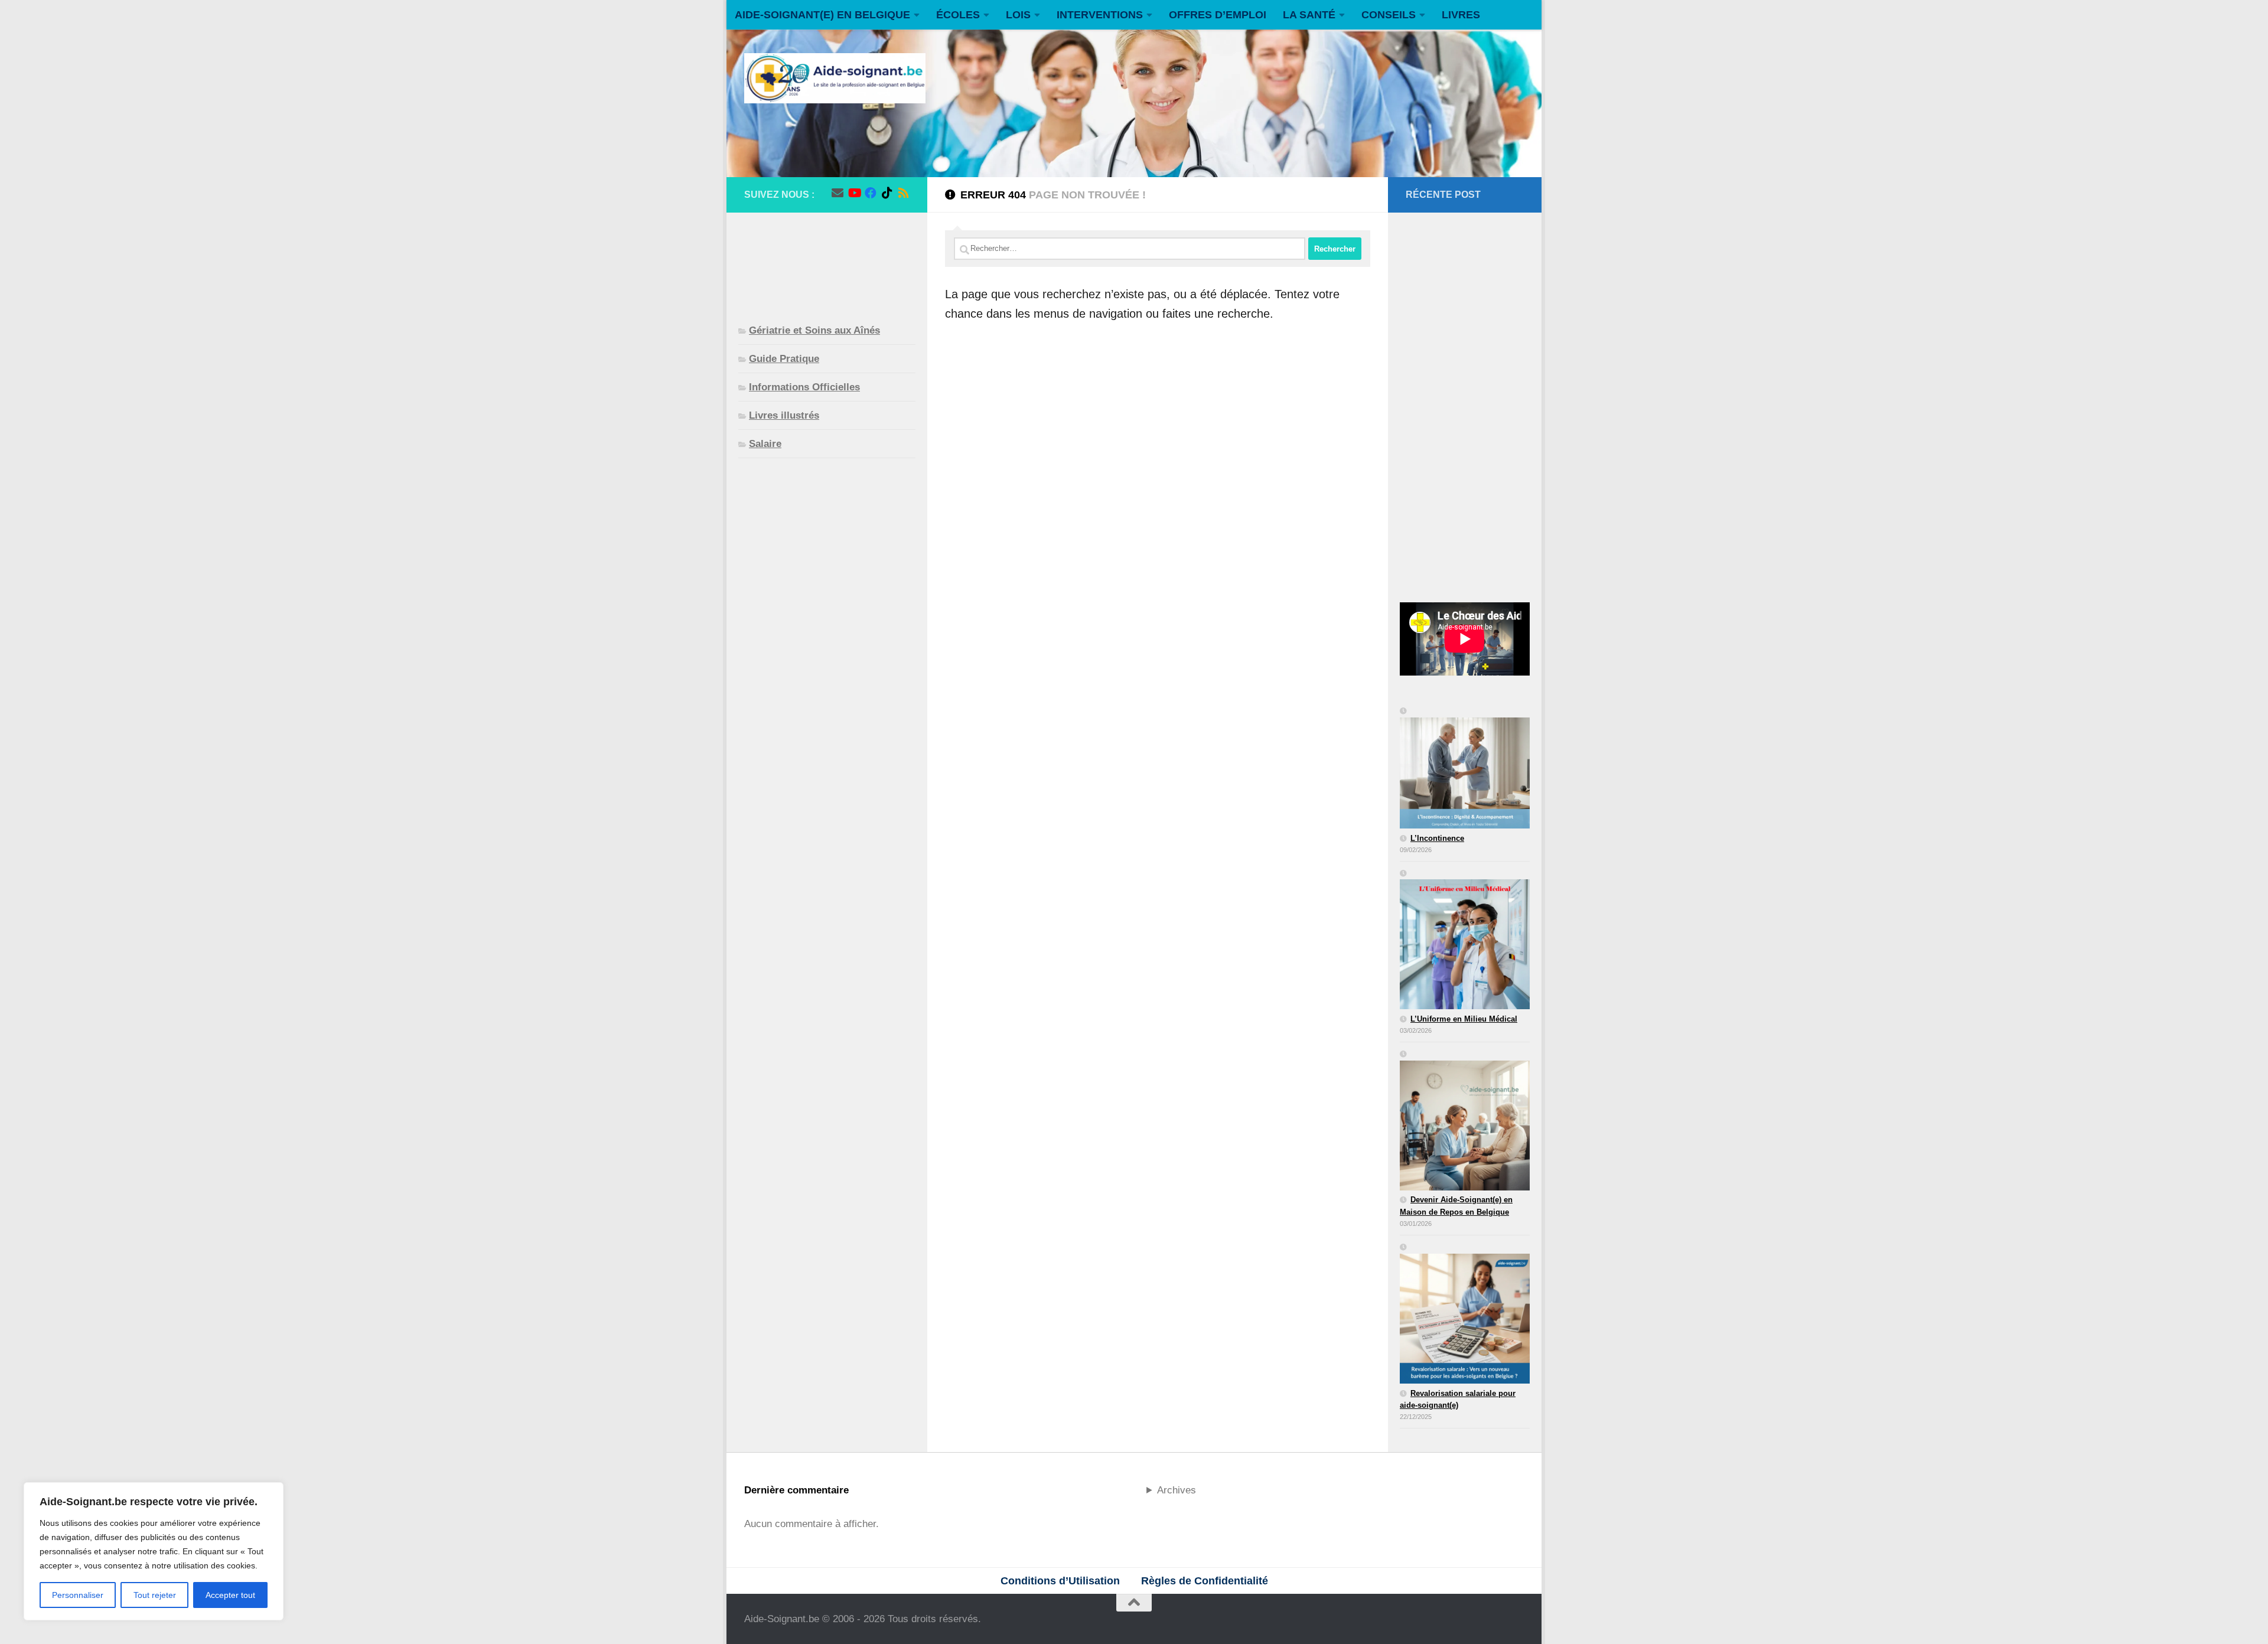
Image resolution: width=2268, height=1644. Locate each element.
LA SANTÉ (1309, 15)
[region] (154, 1551)
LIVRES (1461, 15)
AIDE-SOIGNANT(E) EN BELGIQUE (822, 15)
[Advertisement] (827, 259)
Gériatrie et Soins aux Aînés (814, 330)
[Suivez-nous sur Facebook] (871, 193)
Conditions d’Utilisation (1060, 1581)
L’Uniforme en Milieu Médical (1464, 1019)
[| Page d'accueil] (835, 78)
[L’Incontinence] (1465, 769)
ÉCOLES (958, 15)
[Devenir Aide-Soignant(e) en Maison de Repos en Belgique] (1465, 1121)
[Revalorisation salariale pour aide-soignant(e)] (1465, 1314)
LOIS (1018, 15)
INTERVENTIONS (1100, 15)
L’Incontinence (1437, 838)
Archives (1177, 1490)
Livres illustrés (784, 415)
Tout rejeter (155, 1595)
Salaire (765, 444)
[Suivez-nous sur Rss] (904, 193)
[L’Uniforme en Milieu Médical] (1465, 941)
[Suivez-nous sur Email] (838, 193)
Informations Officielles (804, 387)
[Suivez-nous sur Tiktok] (887, 193)
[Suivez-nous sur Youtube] (854, 193)
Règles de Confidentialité (1205, 1581)
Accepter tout (230, 1595)
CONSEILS (1389, 15)
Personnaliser (78, 1595)
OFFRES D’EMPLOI (1218, 15)
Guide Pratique (784, 359)
